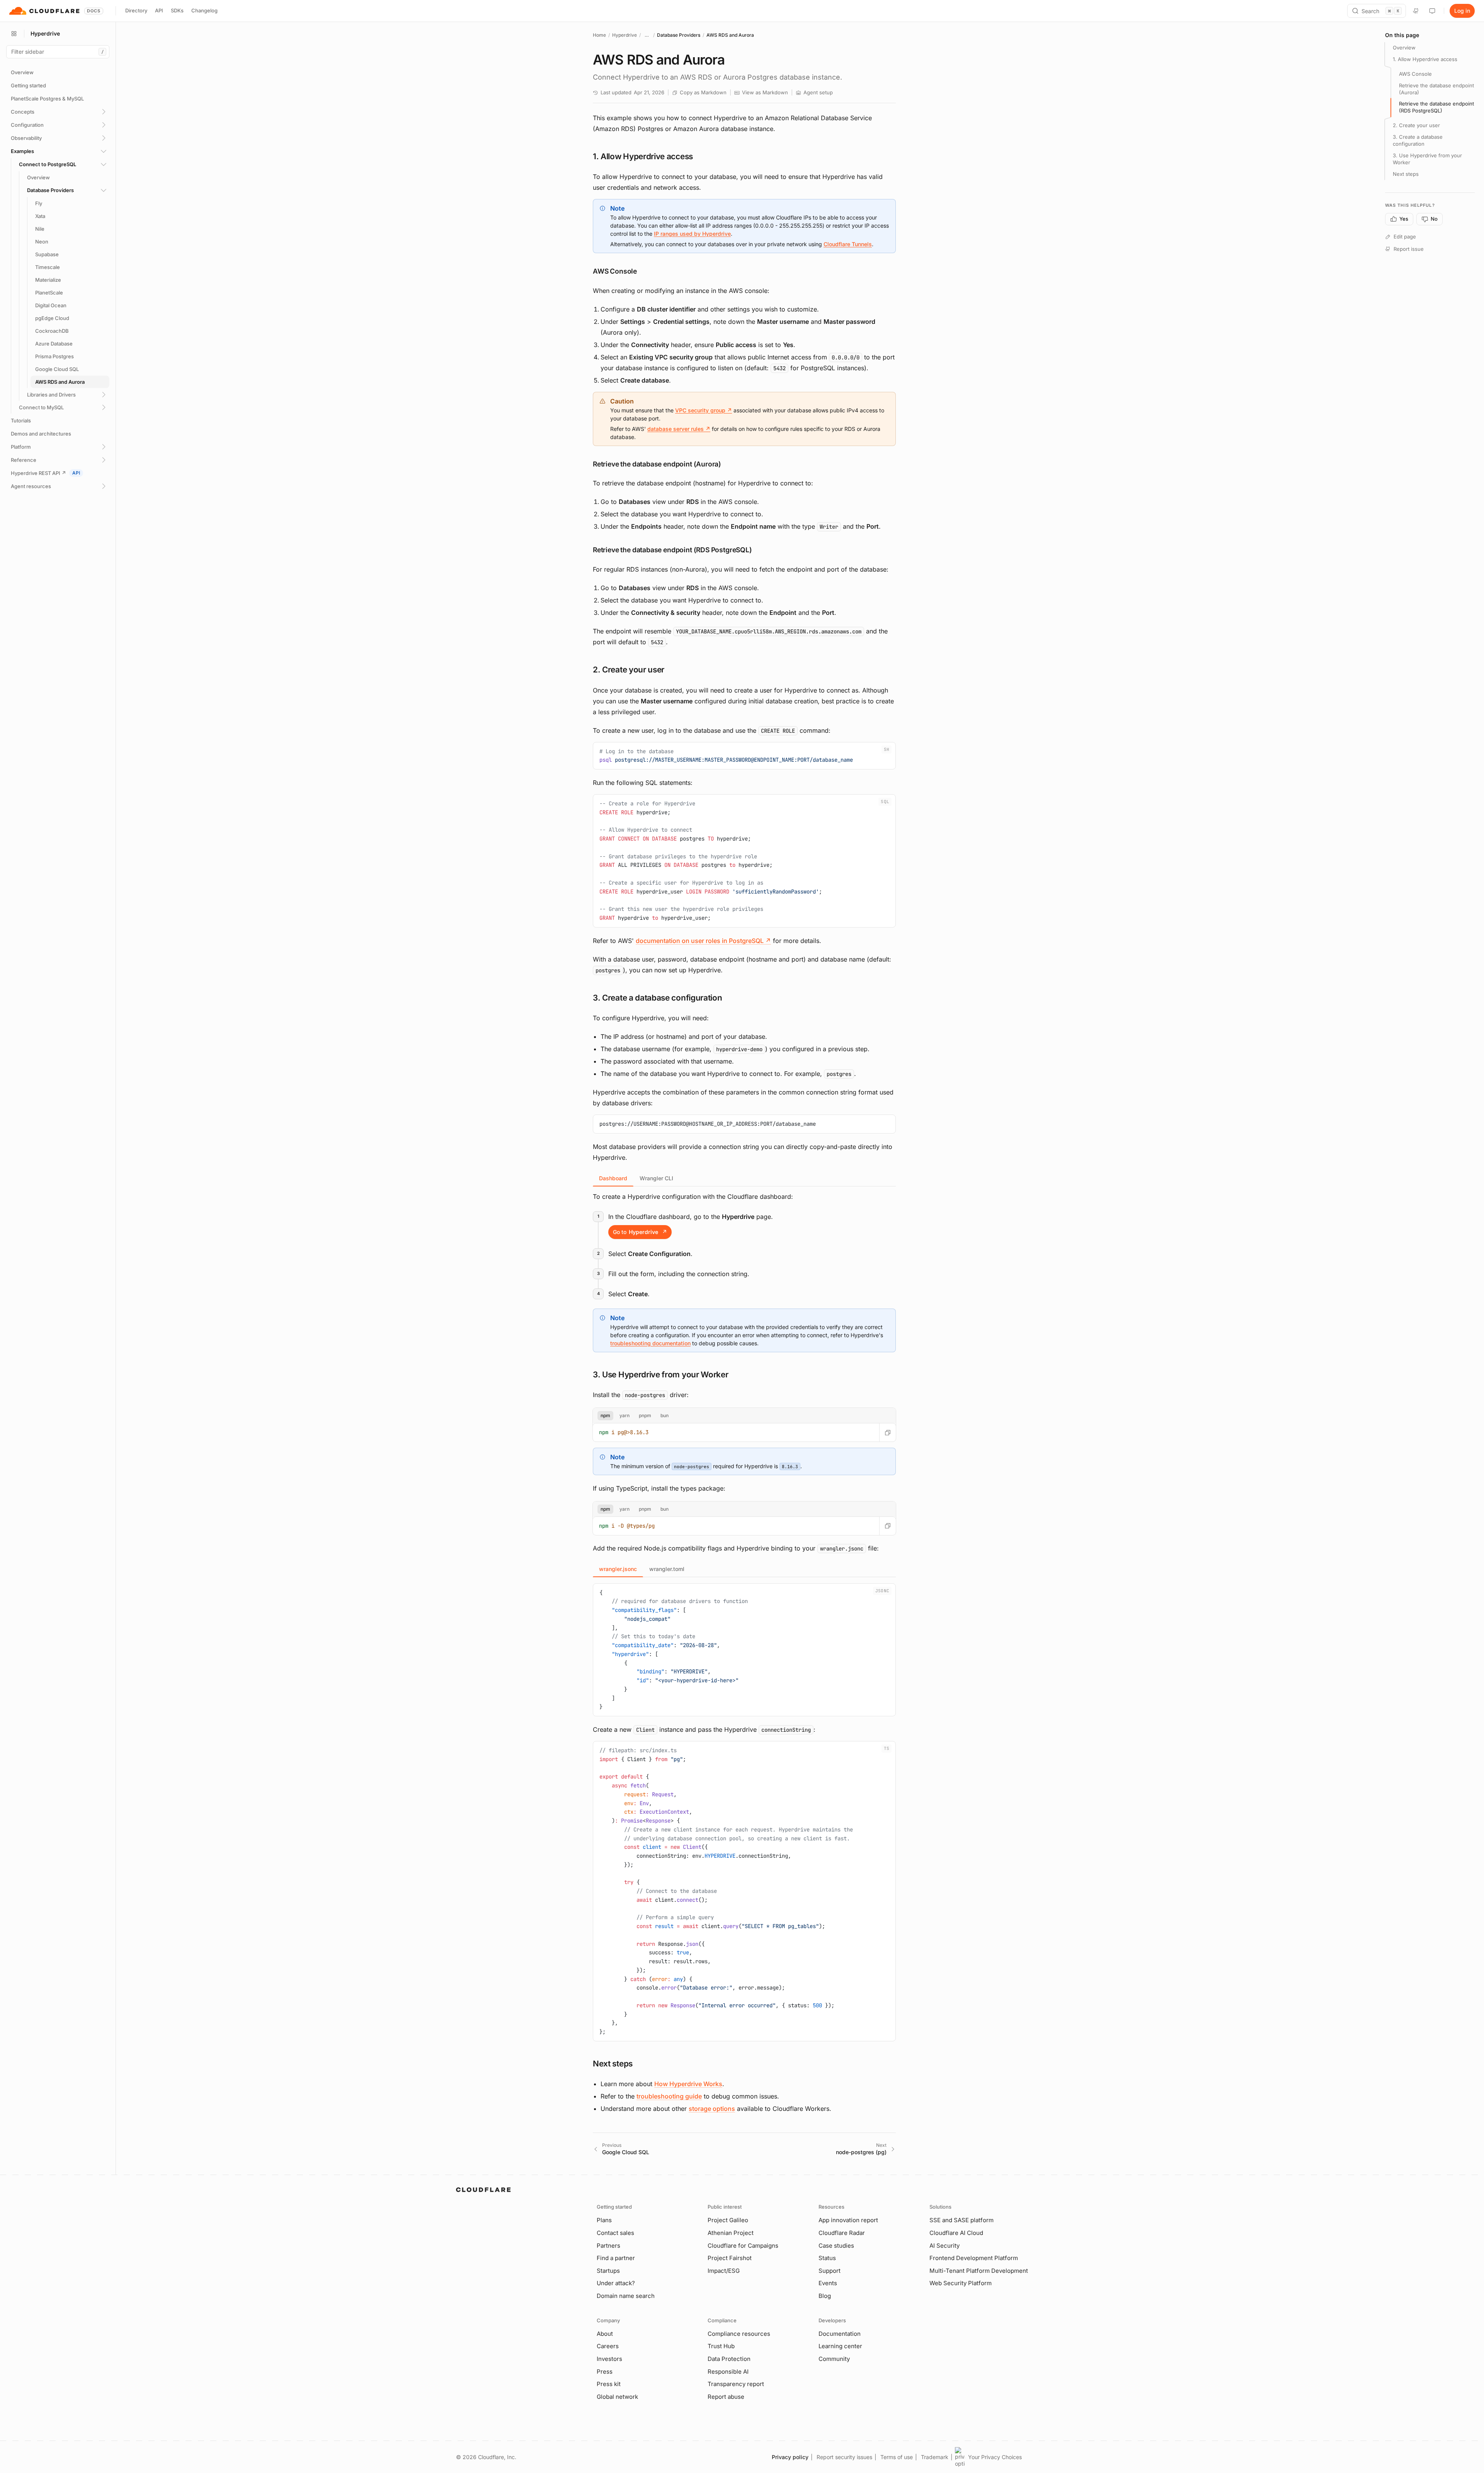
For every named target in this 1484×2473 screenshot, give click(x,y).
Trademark (935, 2457)
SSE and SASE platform (962, 2220)
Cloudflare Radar (842, 2233)
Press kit (609, 2384)
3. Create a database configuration (1418, 140)
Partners (608, 2246)
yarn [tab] (625, 1415)
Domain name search (626, 2296)
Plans (604, 2220)
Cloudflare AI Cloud (956, 2233)
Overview (1404, 48)
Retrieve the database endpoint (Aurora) (1436, 89)
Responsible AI (728, 2372)
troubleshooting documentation (650, 1343)
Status (827, 2258)
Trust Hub (721, 2346)
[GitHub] (1416, 11)
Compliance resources (739, 2334)
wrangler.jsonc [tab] (618, 1569)
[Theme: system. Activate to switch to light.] (1432, 11)
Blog (825, 2296)
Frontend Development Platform (974, 2258)
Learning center (840, 2346)
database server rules (679, 429)
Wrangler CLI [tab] (656, 1178)
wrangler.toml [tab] (667, 1569)
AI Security (945, 2246)
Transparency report (736, 2384)
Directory (136, 10)
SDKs (177, 10)
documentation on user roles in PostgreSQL (703, 941)
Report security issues (844, 2457)
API (159, 10)
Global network (617, 2397)
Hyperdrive (625, 35)
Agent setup (818, 92)
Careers (608, 2346)
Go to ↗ (640, 1232)
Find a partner (616, 2258)
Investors (609, 2359)
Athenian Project (731, 2233)
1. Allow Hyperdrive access (1425, 59)
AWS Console (1415, 74)
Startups (608, 2271)
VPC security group (704, 410)
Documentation (840, 2334)
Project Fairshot (730, 2258)
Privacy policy (790, 2457)
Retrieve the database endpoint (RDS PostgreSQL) (1436, 107)
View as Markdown (765, 92)
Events (828, 2283)
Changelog (204, 10)
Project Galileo (728, 2220)
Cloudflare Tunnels (848, 244)
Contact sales (615, 2233)
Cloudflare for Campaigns (743, 2246)
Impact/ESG (724, 2271)
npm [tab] (605, 1415)
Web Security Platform (961, 2283)
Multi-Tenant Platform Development (979, 2271)
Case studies (836, 2246)
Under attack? (616, 2283)
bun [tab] (665, 1415)
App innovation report (848, 2220)
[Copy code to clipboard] (887, 751)
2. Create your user (1416, 125)
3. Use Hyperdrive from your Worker (1427, 159)
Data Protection (729, 2359)
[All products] (14, 34)
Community (834, 2359)
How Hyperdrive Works (688, 2084)
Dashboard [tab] (613, 1178)
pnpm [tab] (645, 1415)
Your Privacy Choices (995, 2457)
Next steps (1406, 174)
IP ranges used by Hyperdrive (692, 234)
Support (830, 2271)
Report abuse (726, 2397)
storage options (712, 2109)
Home (599, 35)
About (605, 2334)
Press (605, 2372)
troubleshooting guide (669, 2096)
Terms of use (897, 2457)
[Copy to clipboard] (888, 1432)
